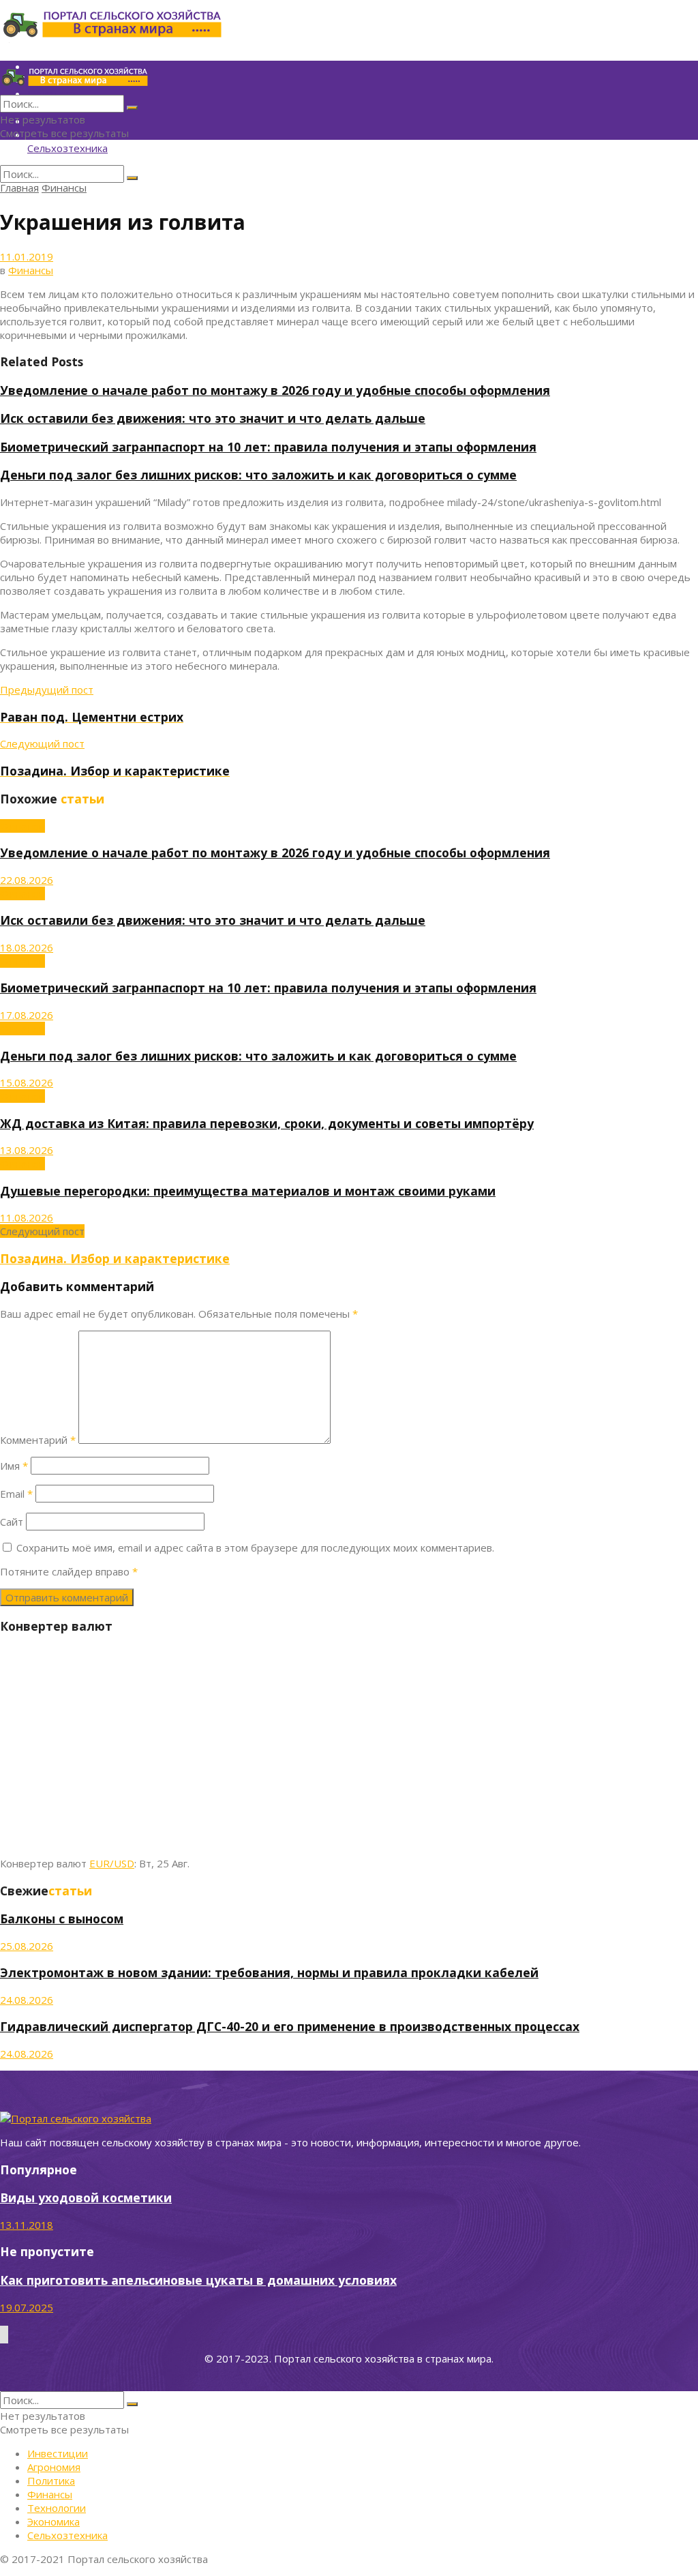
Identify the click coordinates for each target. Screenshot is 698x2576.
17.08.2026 (27, 1015)
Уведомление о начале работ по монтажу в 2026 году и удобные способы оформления (275, 390)
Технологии (57, 2508)
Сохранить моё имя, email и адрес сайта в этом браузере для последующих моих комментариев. (255, 1548)
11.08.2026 (27, 1217)
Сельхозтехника (67, 148)
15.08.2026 (27, 1082)
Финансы (64, 188)
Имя (14, 1466)
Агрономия (54, 2467)
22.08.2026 (27, 880)
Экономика (54, 2521)
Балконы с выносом (62, 1919)
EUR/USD (112, 1863)
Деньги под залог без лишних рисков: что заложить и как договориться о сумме (258, 475)
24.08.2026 (27, 2000)
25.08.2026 (27, 1946)
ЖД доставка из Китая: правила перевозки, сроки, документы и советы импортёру (267, 1123)
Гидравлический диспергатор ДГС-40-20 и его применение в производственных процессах (290, 2026)
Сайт (12, 1522)
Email (16, 1494)
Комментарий (38, 1440)
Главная (19, 188)
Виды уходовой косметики (86, 2197)
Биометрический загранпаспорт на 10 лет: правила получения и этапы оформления (268, 447)
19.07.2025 (27, 2307)
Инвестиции (58, 2453)
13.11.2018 (27, 2225)
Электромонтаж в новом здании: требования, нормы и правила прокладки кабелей (269, 1972)
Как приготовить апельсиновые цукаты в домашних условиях (198, 2280)
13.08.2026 (27, 1150)
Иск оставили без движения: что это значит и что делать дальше (213, 418)
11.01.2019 (27, 256)
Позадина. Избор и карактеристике (115, 1258)
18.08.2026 (27, 947)
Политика (51, 2481)
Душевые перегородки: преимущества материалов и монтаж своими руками (248, 1191)
